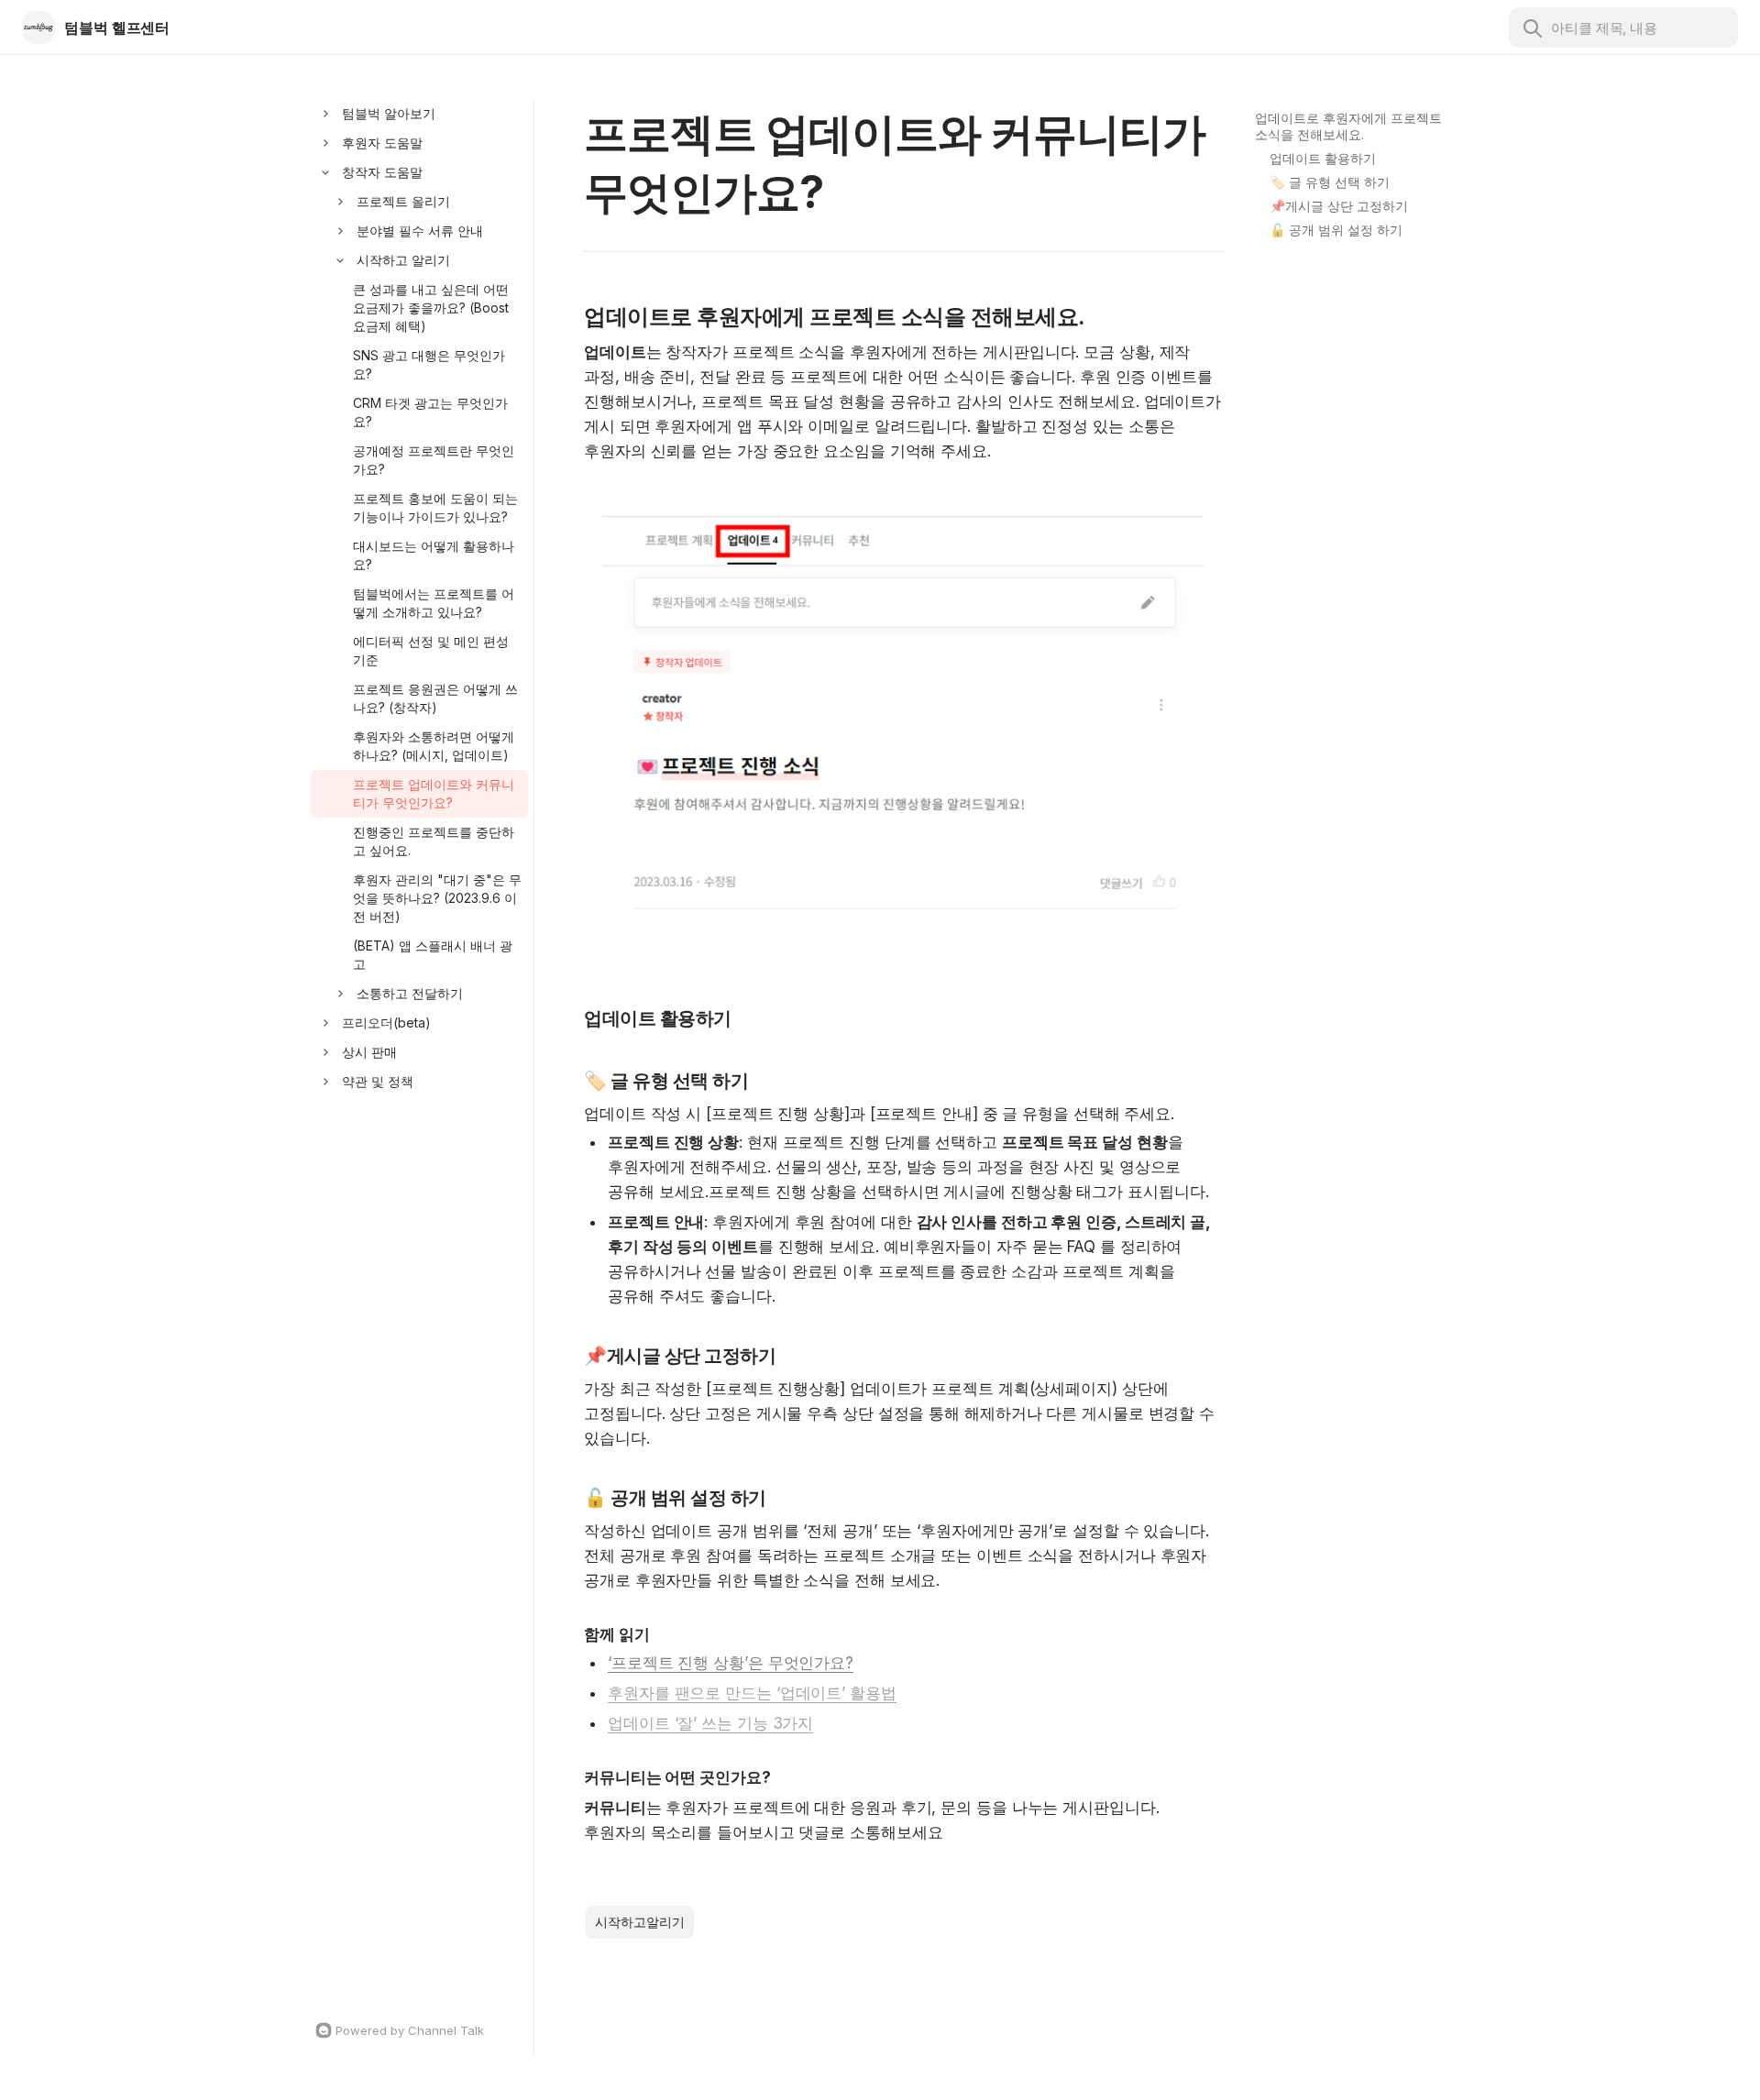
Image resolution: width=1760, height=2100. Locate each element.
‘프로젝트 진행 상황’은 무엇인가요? (731, 1663)
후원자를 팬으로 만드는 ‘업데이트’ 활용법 (752, 1693)
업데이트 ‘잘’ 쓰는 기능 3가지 (710, 1723)
